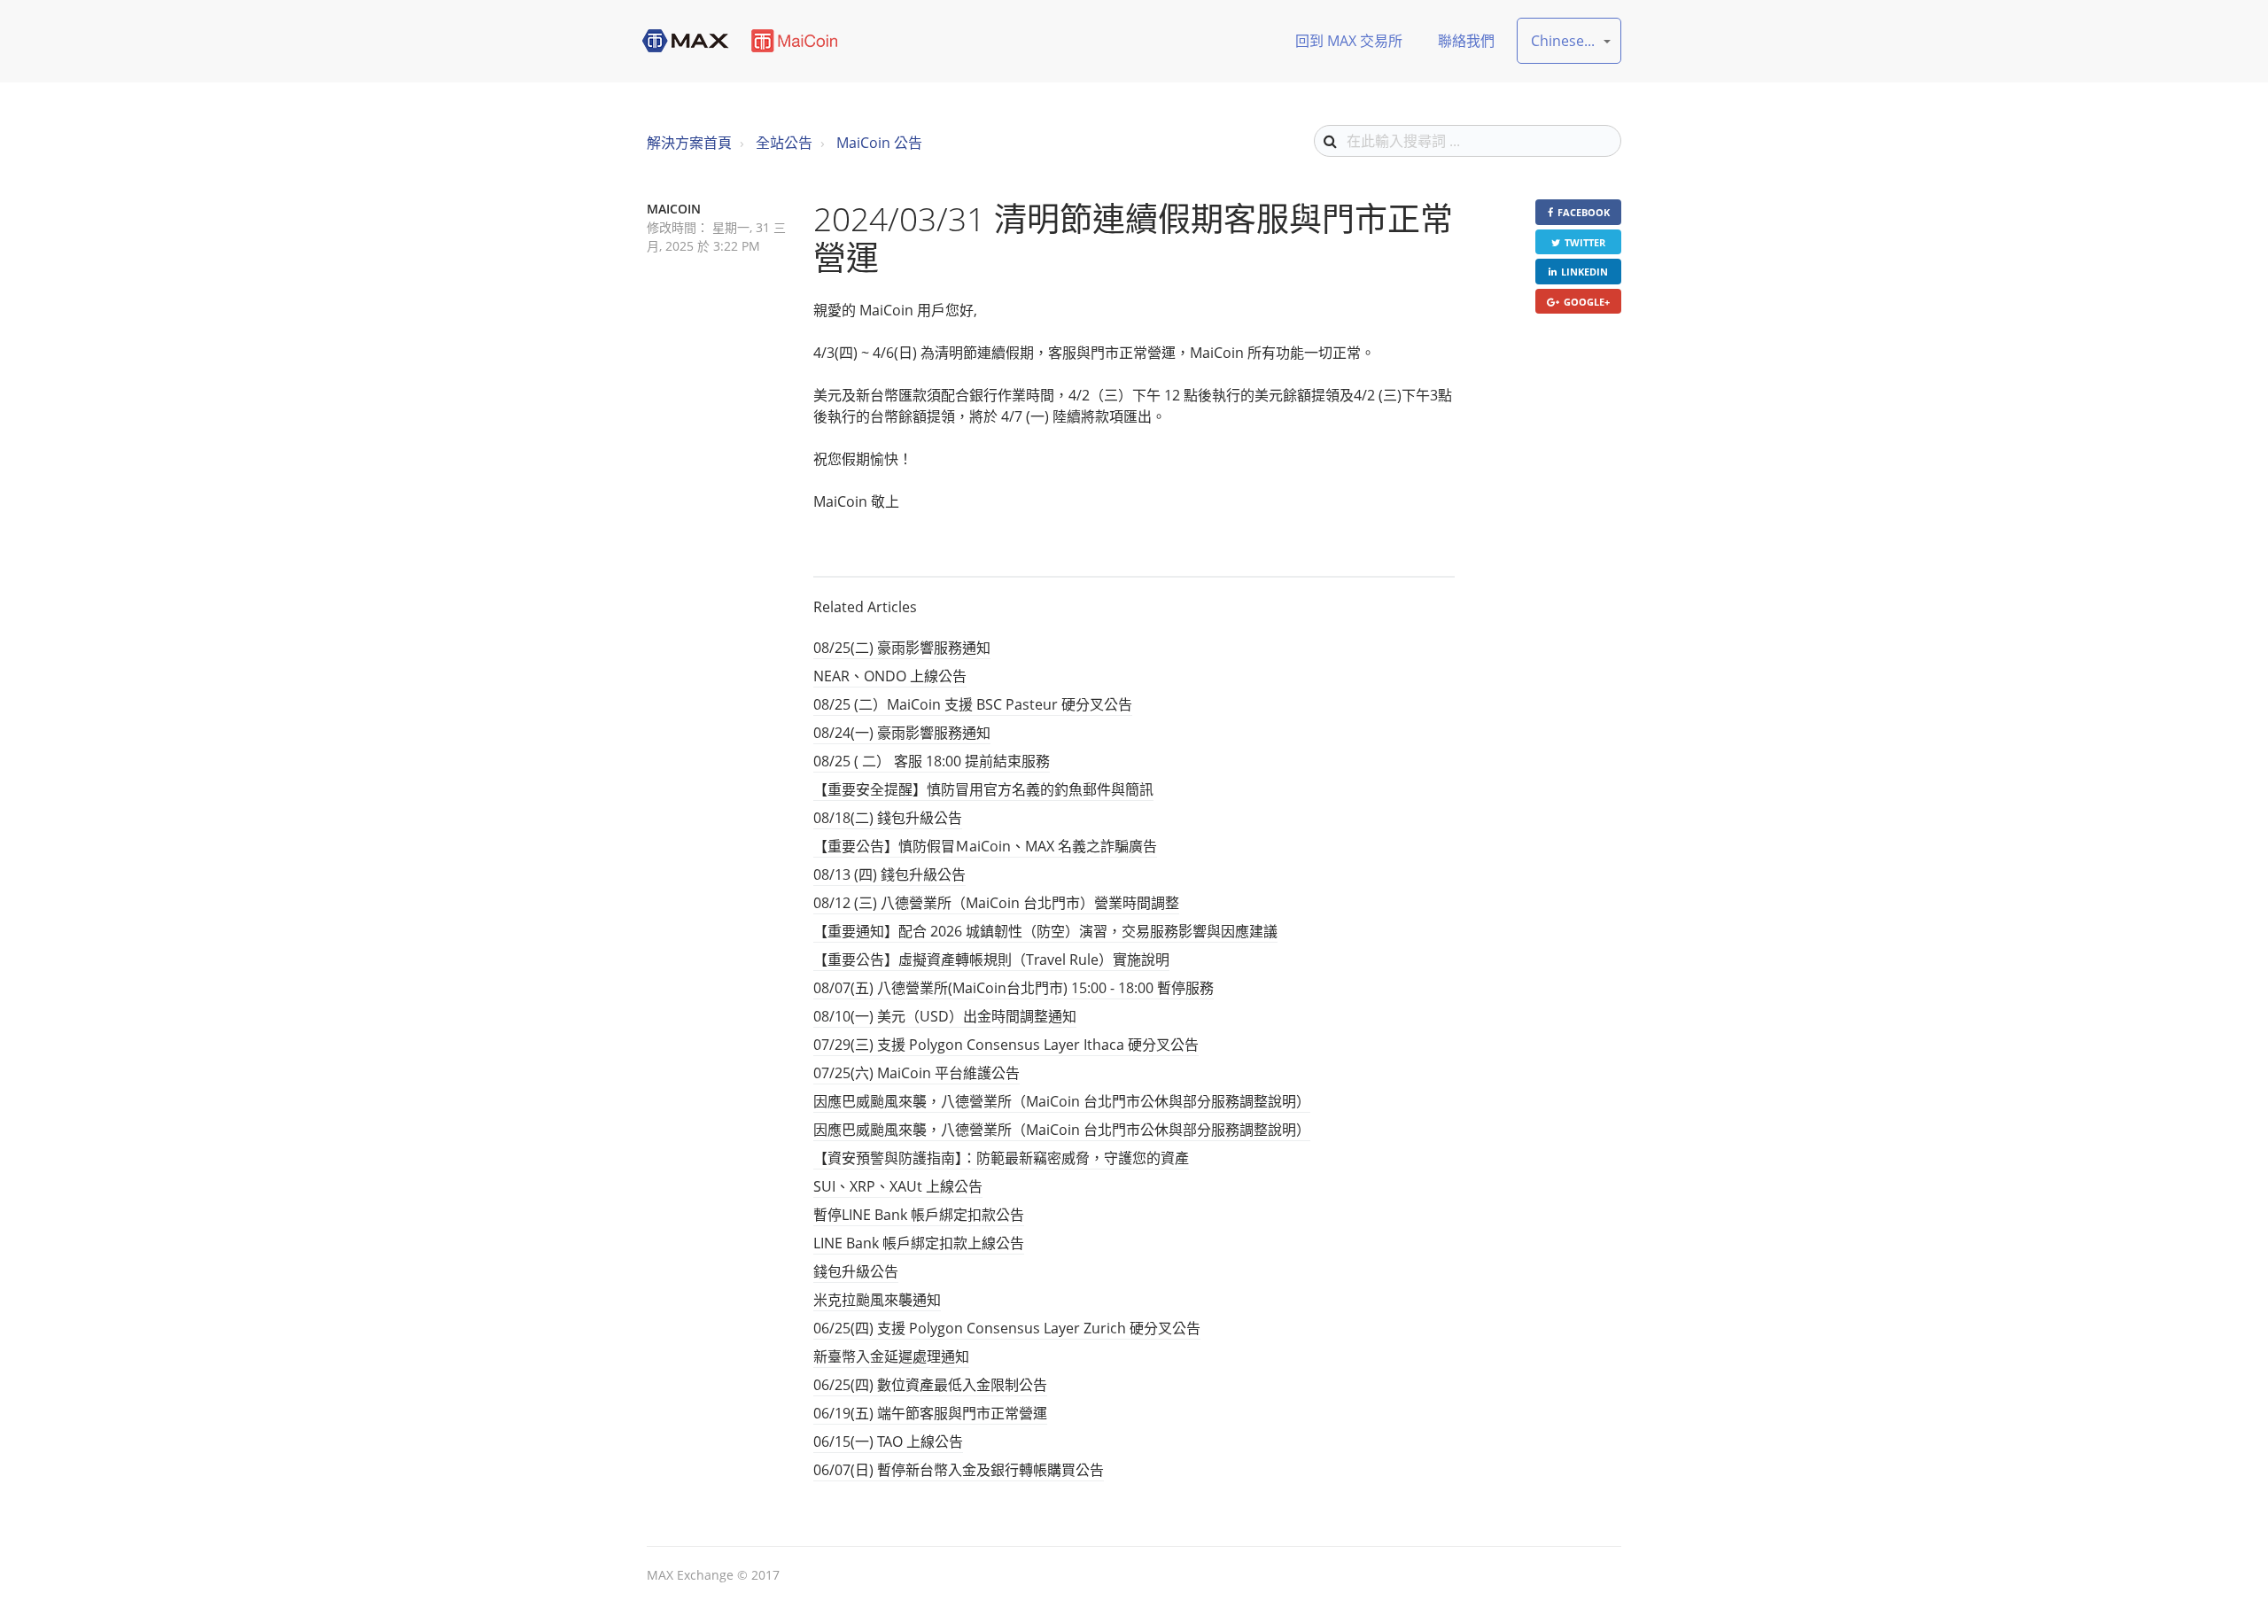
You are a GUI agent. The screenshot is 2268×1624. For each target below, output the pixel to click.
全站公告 (784, 143)
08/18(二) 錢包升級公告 (888, 818)
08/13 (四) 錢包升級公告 (889, 874)
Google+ (1587, 302)
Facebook (1584, 212)
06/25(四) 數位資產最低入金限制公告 (930, 1385)
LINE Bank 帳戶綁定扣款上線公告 (919, 1243)
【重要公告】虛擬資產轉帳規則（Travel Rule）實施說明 (991, 960)
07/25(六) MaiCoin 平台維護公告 (917, 1073)
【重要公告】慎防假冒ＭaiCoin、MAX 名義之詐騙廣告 (985, 846)
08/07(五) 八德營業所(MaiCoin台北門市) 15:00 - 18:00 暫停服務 (1014, 988)
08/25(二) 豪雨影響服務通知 (902, 648)
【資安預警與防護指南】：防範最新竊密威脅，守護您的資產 (1001, 1158)
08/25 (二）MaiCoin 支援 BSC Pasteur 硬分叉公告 (973, 704)
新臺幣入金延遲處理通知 (891, 1356)
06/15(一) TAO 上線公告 (888, 1441)
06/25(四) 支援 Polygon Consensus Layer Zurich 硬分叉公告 (1007, 1328)
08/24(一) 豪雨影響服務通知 (902, 733)
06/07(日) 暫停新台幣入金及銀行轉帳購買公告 (959, 1470)
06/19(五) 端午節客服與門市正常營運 (930, 1413)
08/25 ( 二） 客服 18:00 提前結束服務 (932, 761)
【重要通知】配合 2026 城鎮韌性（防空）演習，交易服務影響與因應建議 (1045, 931)
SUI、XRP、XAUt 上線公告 (898, 1186)
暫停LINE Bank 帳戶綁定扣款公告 (919, 1215)
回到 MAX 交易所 (1349, 41)
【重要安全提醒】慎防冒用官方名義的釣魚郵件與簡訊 (983, 789)
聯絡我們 (1466, 41)
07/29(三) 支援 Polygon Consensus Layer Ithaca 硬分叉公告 (1006, 1045)
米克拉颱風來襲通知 (877, 1300)
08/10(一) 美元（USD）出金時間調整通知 (945, 1016)
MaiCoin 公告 (879, 143)
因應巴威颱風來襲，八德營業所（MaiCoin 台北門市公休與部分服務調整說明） (1062, 1101)
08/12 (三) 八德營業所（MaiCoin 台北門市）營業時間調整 (996, 903)
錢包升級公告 (856, 1271)
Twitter (1585, 242)
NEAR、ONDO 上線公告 (890, 676)
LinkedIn (1584, 272)
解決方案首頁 (689, 143)
